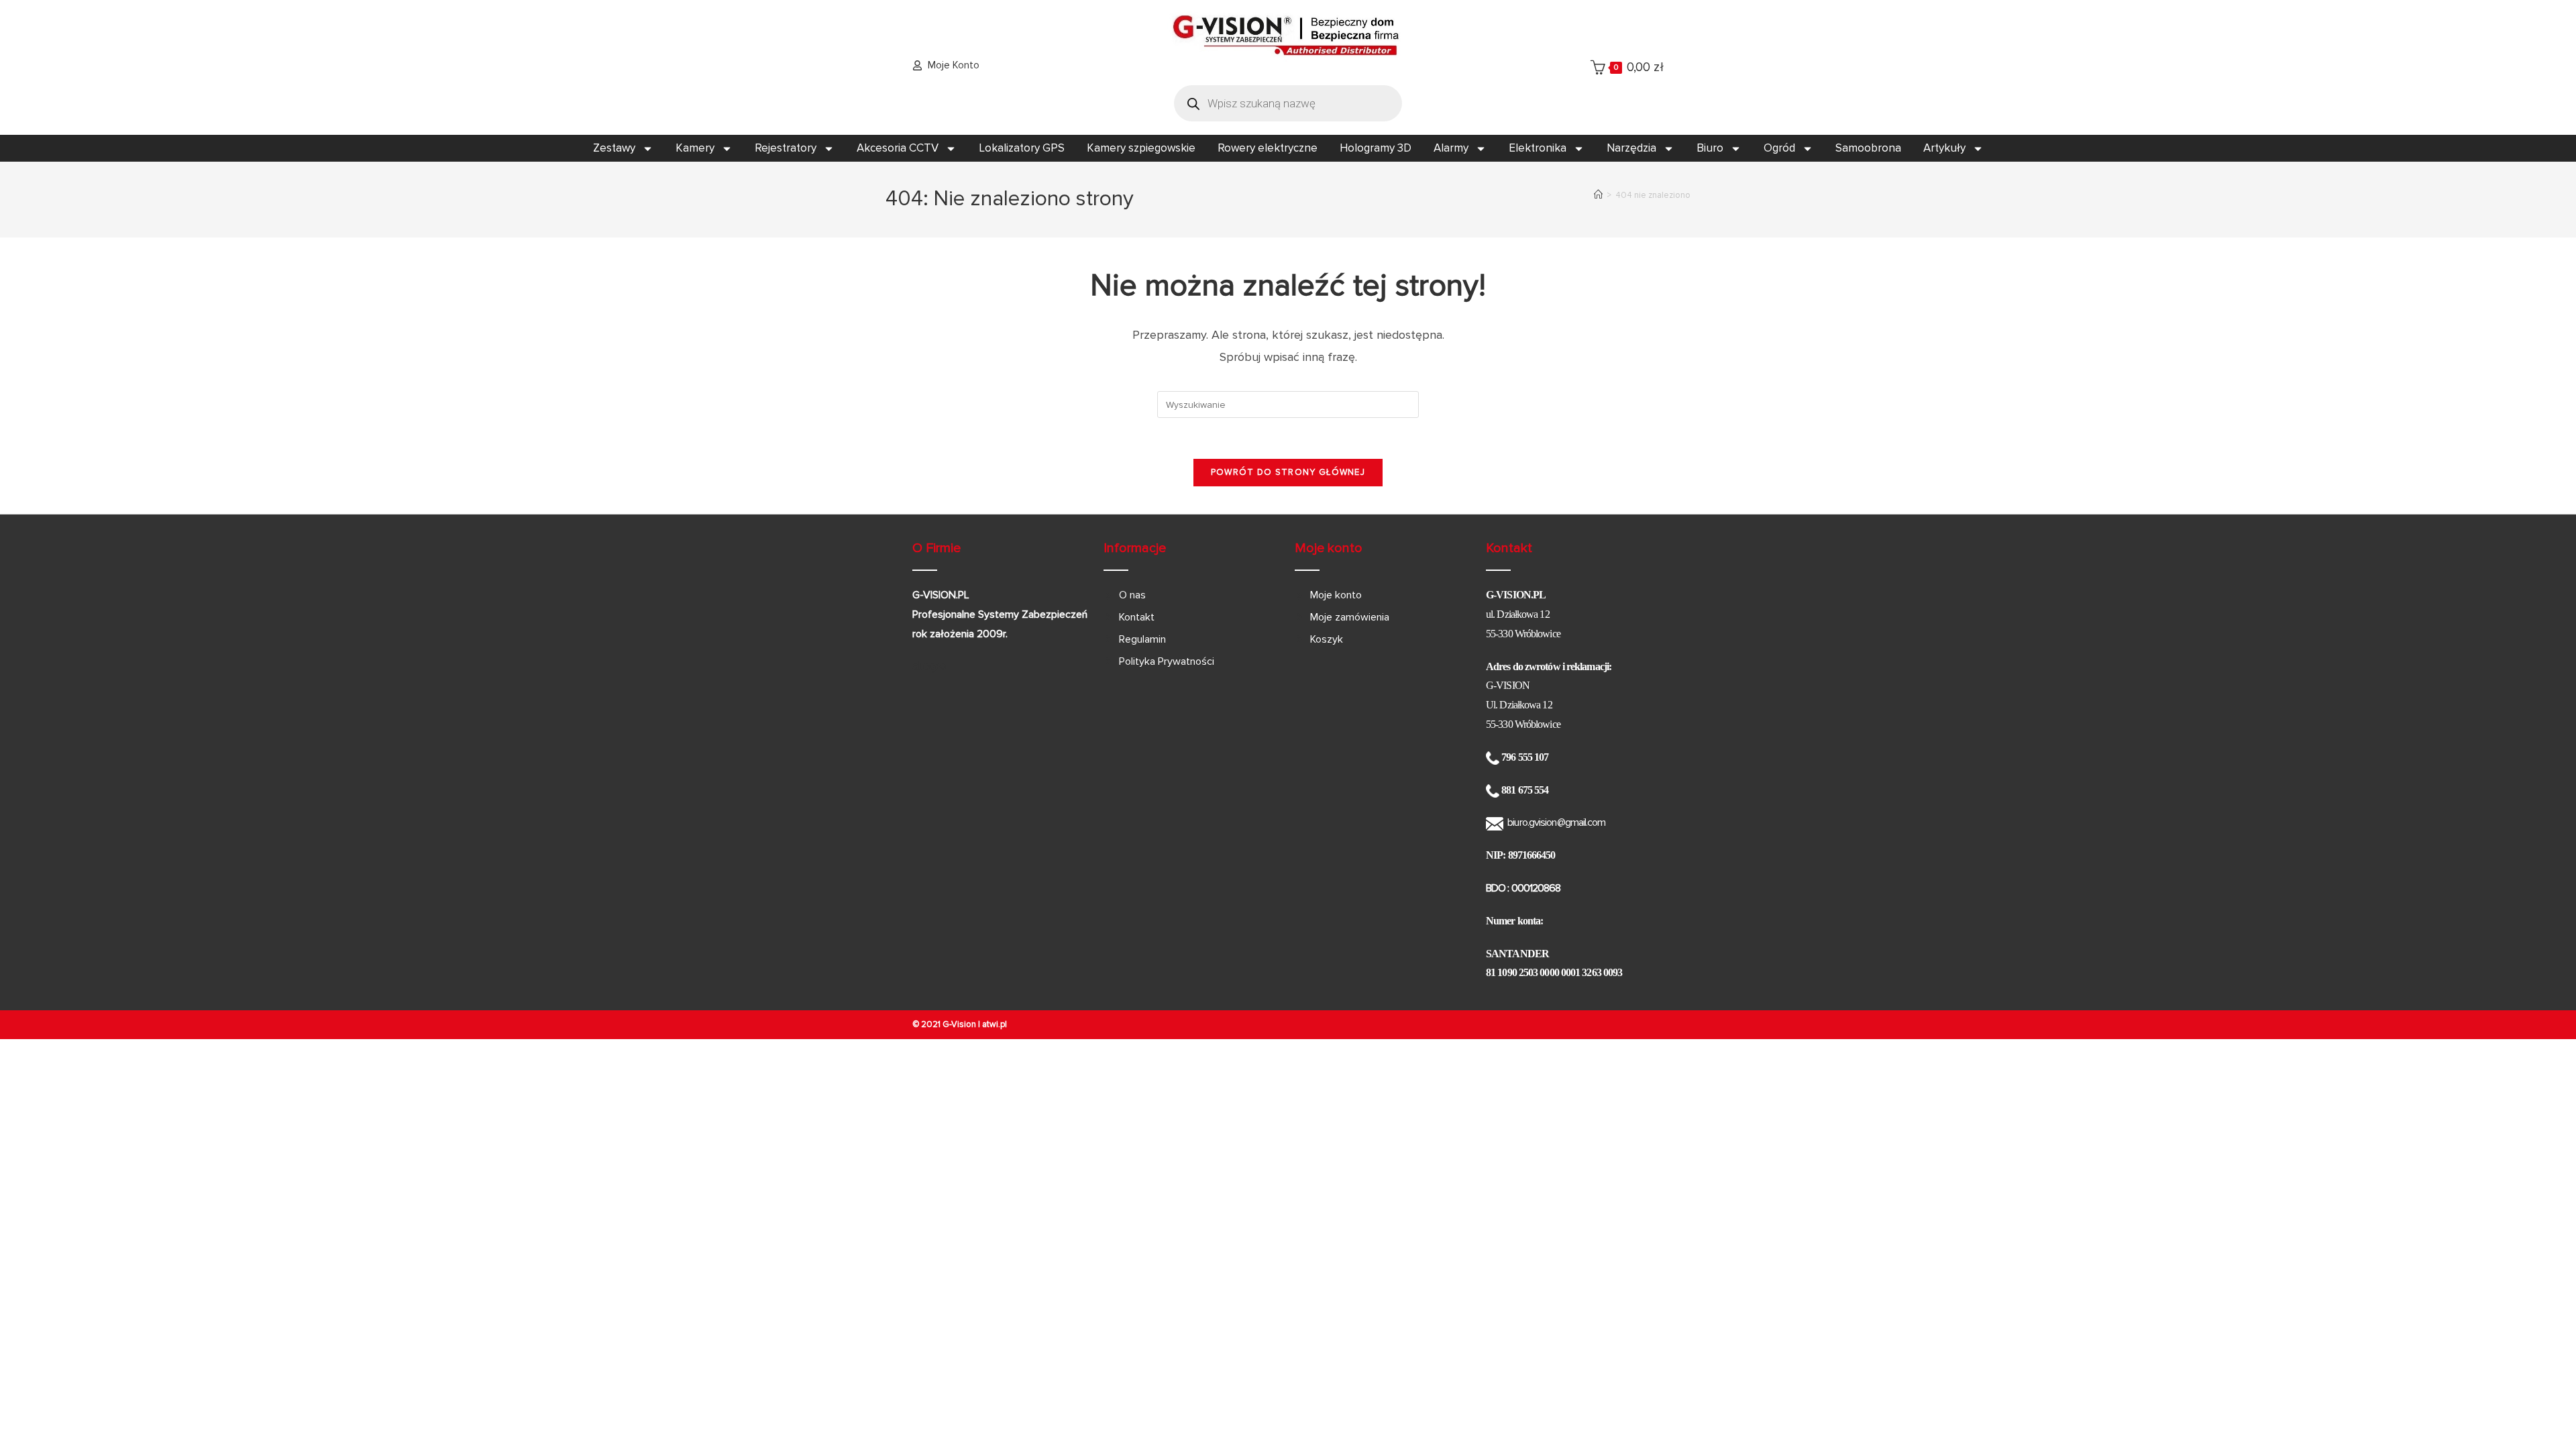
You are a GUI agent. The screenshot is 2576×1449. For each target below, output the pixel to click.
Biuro (1710, 148)
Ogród (1779, 148)
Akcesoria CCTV (898, 148)
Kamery (695, 148)
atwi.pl (995, 1024)
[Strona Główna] (1598, 195)
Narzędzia (1631, 148)
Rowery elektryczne (1268, 148)
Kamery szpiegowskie (1141, 148)
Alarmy (1451, 148)
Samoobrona (1868, 148)
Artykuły (1944, 148)
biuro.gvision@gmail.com (1556, 822)
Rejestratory (786, 148)
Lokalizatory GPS (1022, 148)
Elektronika (1538, 148)
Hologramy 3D (1376, 148)
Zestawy (614, 148)
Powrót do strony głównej (1288, 472)
